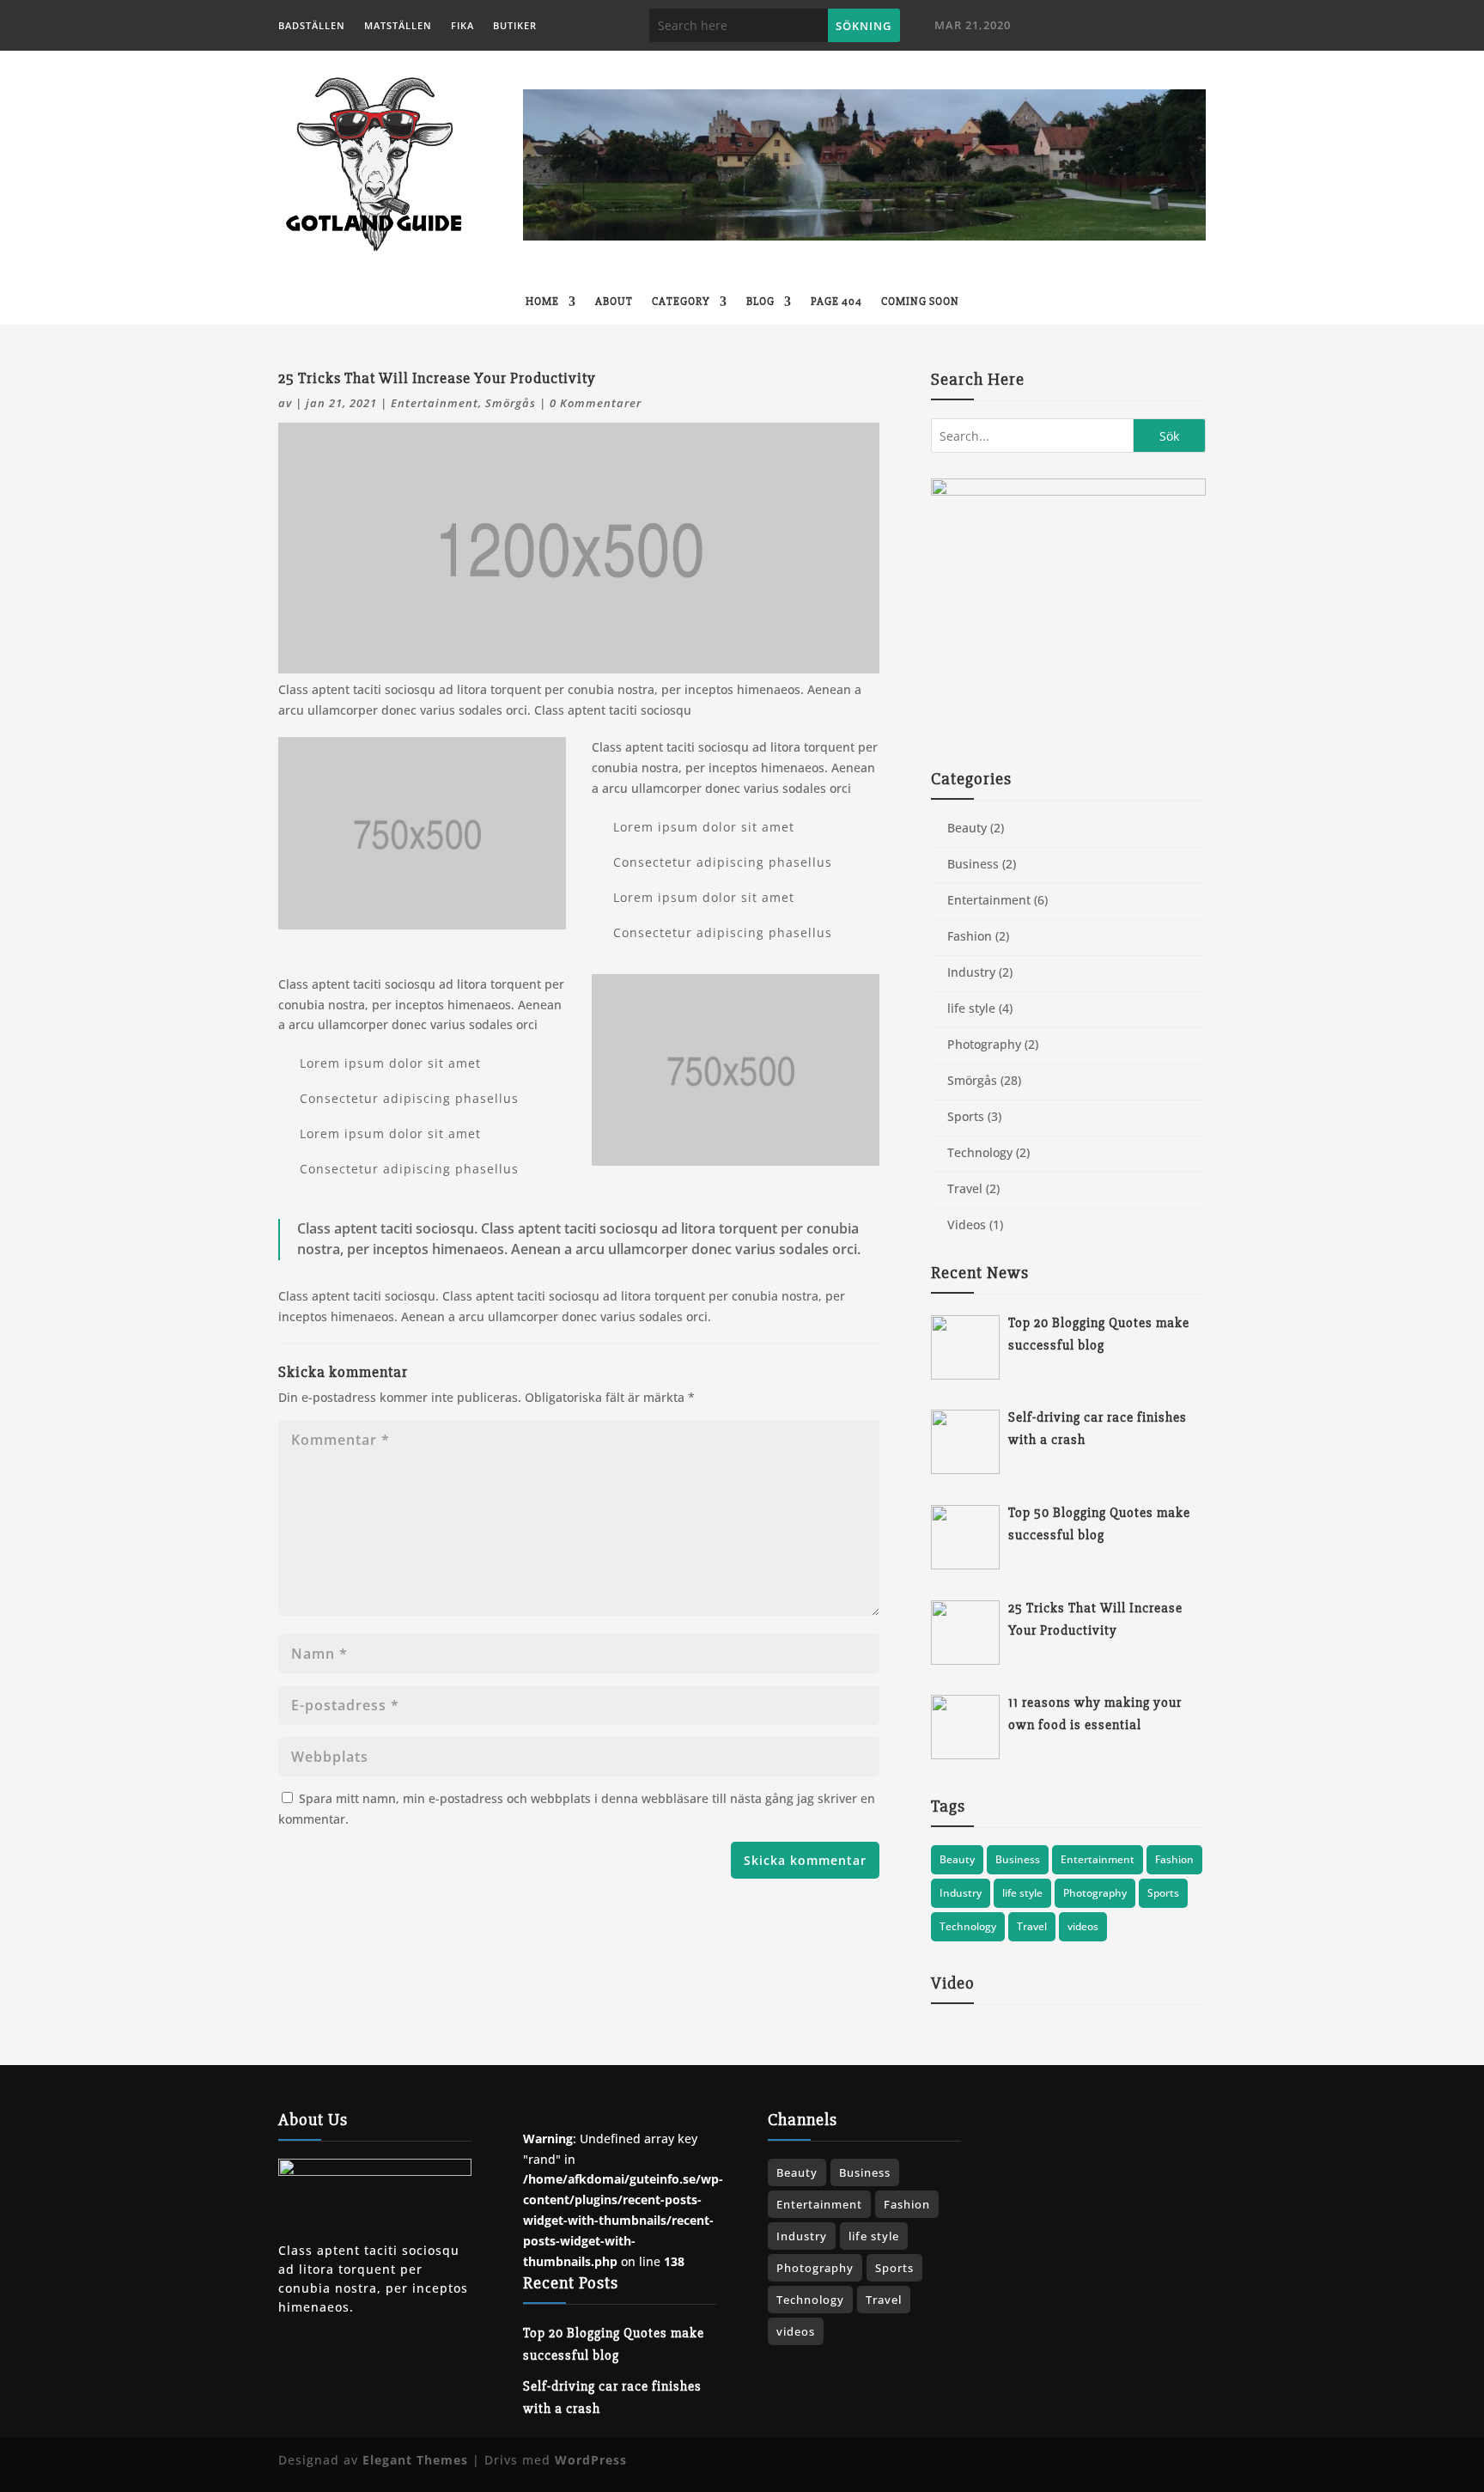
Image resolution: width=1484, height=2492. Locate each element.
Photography (984, 1044)
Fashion (970, 936)
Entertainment (435, 403)
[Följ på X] (1131, 27)
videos (1083, 1926)
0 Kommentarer (596, 403)
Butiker (515, 26)
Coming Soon (920, 302)
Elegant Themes (415, 2460)
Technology (980, 1152)
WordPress (591, 2460)
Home (542, 302)
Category (681, 302)
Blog (760, 302)
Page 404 (836, 302)
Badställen (312, 26)
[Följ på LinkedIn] (1186, 27)
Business (973, 864)
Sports (966, 1116)
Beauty (967, 828)
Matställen (398, 26)
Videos (967, 1225)
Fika (462, 26)
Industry (971, 972)
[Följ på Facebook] (1104, 27)
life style (971, 1008)
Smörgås (511, 403)
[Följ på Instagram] (1159, 27)
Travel (965, 1188)
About (614, 302)
